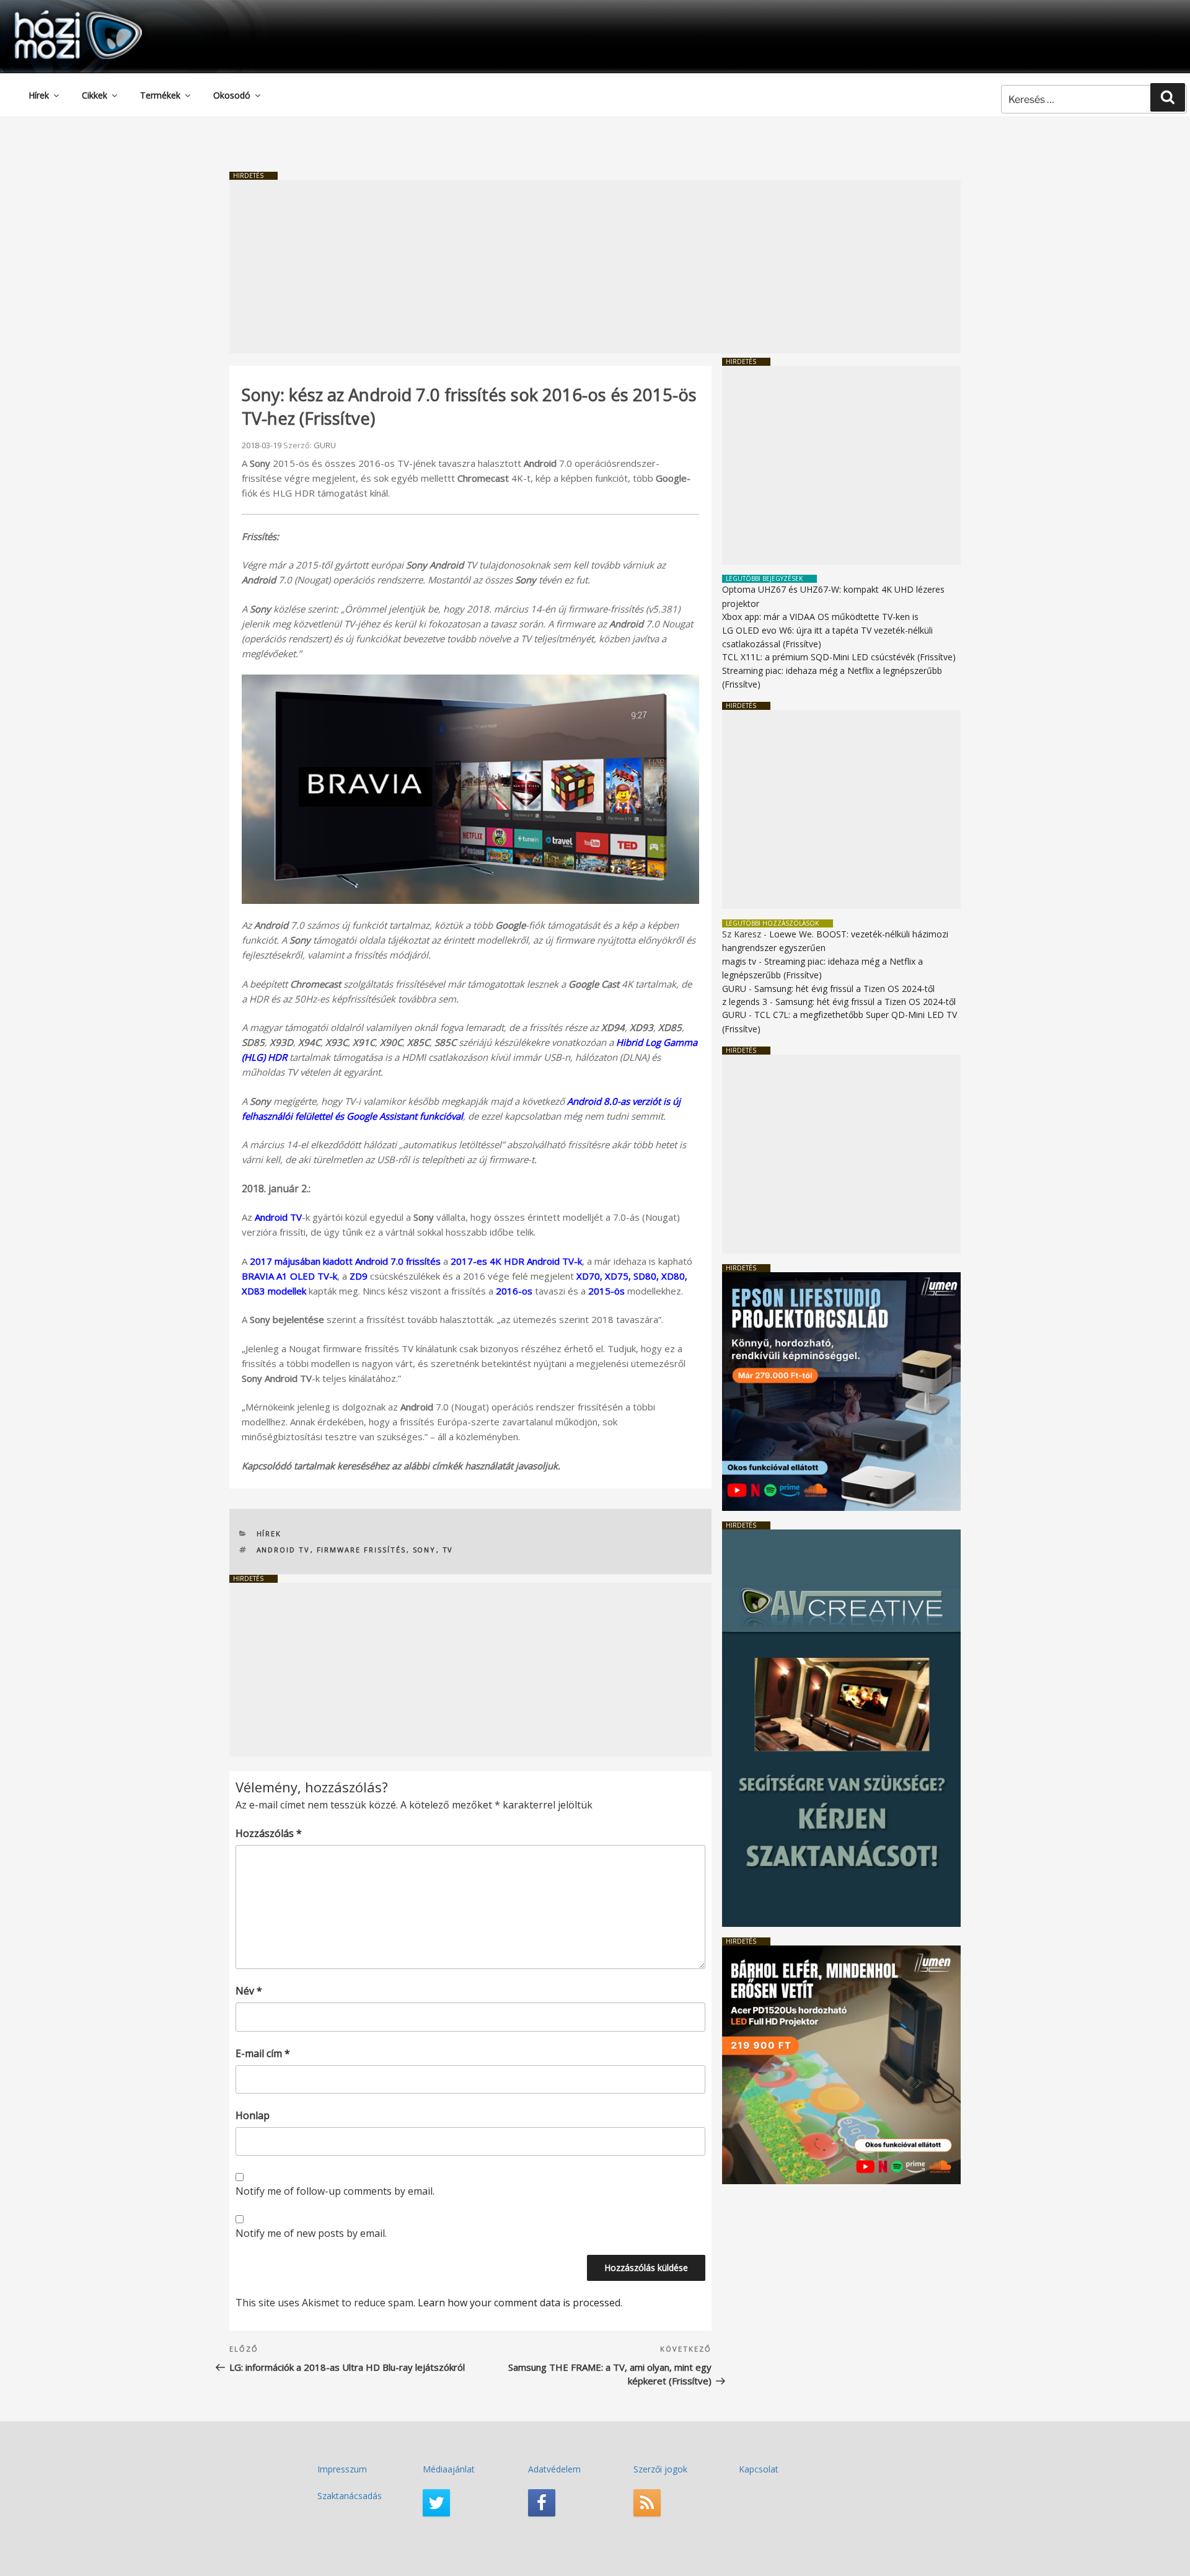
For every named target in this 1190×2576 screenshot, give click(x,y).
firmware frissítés (362, 1550)
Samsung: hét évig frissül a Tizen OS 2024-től (844, 989)
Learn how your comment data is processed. (520, 2303)
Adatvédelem (554, 2469)
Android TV (278, 1217)
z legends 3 (745, 1002)
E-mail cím (263, 2053)
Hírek (39, 95)
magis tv (739, 961)
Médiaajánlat (449, 2469)
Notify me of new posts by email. (311, 2233)
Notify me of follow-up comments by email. (335, 2191)
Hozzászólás (269, 1833)
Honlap (253, 2115)
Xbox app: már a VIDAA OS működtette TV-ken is (820, 617)
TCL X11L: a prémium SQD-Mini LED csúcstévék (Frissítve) (839, 657)
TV (448, 1550)
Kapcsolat (759, 2469)
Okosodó (232, 95)
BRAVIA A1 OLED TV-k (289, 1276)
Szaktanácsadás (350, 2496)
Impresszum (342, 2469)
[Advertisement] (595, 267)
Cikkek (95, 95)
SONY (425, 1550)
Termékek (160, 95)
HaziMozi (61, 15)
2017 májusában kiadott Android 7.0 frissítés (345, 1261)
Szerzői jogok (660, 2469)
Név (249, 1991)
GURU (325, 445)
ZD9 (359, 1276)
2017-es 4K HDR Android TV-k (516, 1261)
